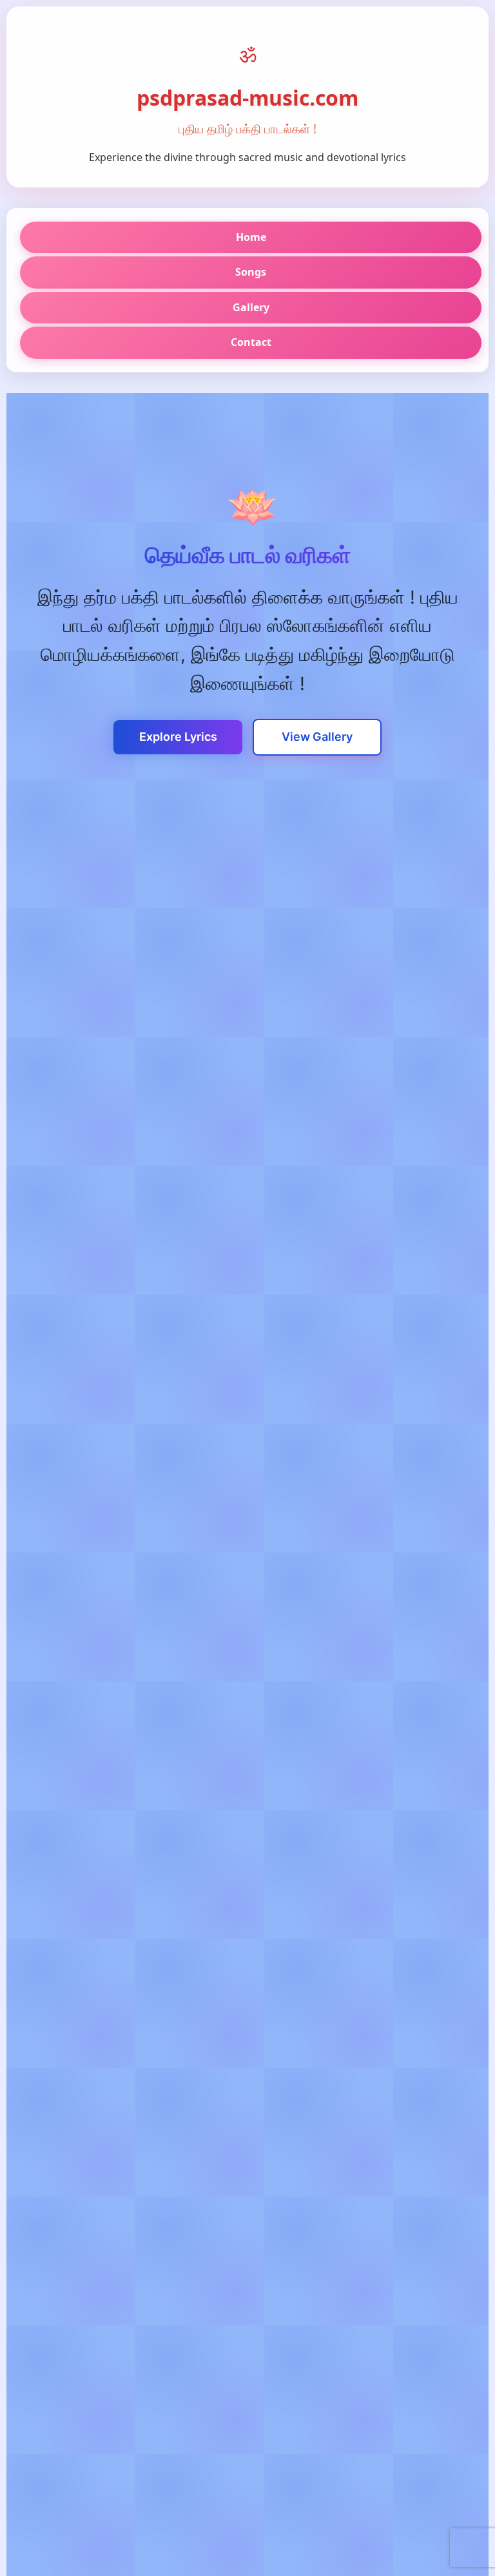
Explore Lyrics (178, 737)
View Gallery (317, 737)
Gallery (251, 307)
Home (251, 237)
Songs (251, 272)
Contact (251, 342)
